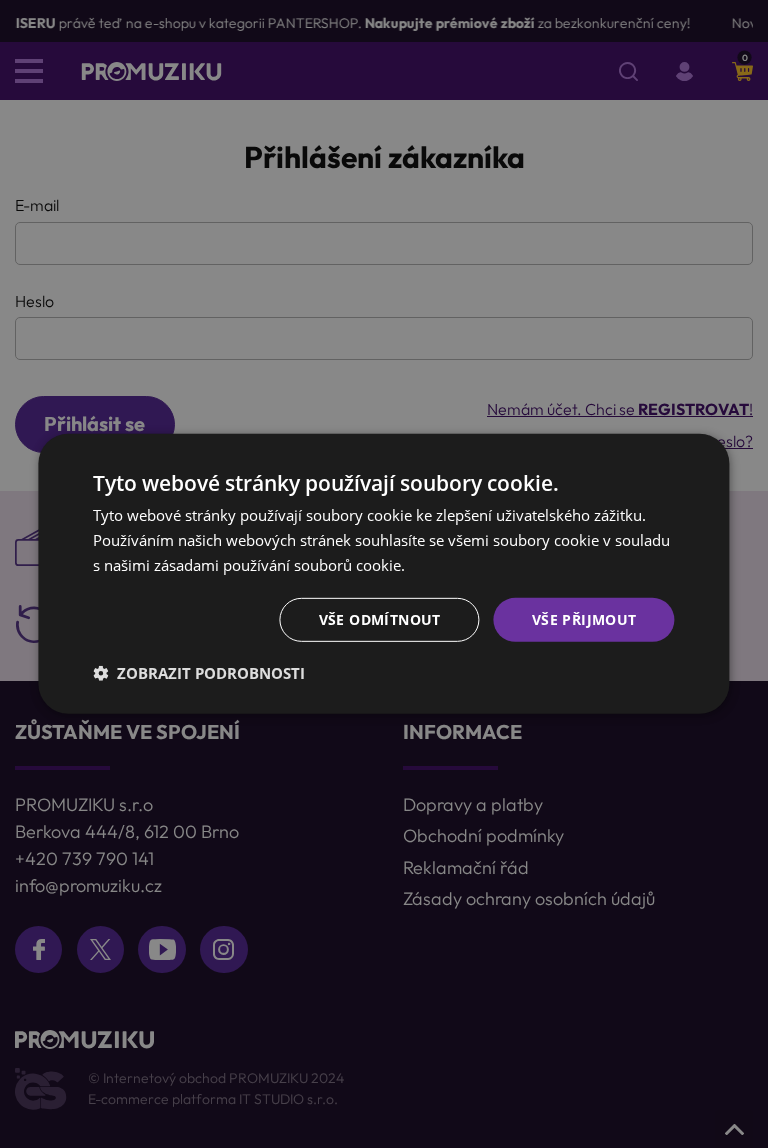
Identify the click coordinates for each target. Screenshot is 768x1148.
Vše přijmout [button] (584, 618)
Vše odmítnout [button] (380, 618)
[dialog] (383, 574)
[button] (199, 673)
